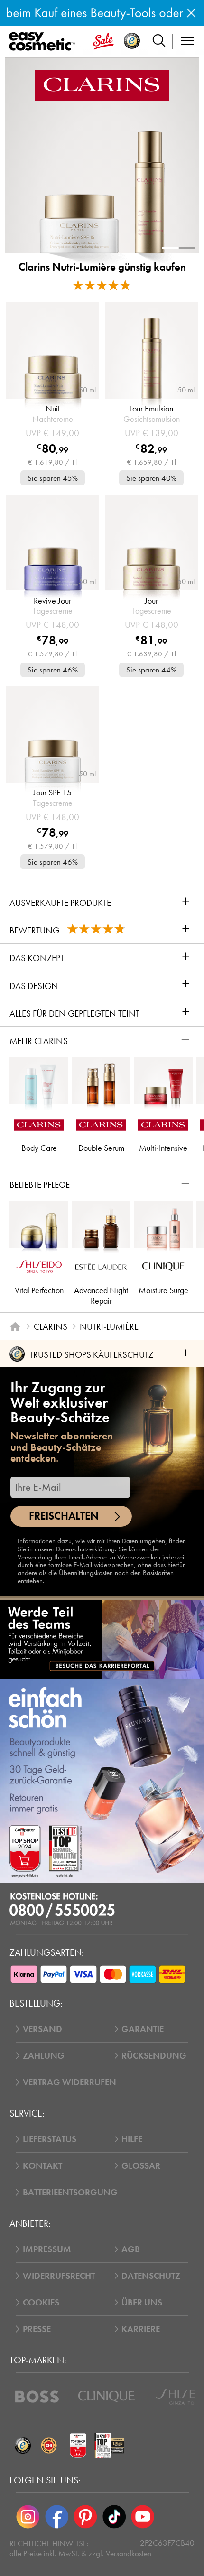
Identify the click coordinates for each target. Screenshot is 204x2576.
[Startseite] (15, 1326)
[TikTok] (114, 2517)
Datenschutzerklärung (85, 1549)
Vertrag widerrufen (70, 2082)
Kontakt (42, 2166)
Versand (42, 2029)
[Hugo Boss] (37, 2397)
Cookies (41, 2302)
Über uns (142, 2302)
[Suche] (159, 42)
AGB (131, 2249)
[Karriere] (102, 1639)
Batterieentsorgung (70, 2192)
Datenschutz (151, 2276)
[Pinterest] (85, 2517)
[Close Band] (191, 13)
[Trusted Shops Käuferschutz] (23, 2446)
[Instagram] (28, 2517)
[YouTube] (143, 2517)
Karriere (141, 2329)
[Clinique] (107, 2397)
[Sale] (103, 42)
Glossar (141, 2166)
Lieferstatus (50, 2139)
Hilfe (132, 2139)
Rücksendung (154, 2056)
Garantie (143, 2029)
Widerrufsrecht (59, 2276)
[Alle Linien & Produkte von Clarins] (102, 84)
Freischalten (64, 1516)
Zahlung (44, 2056)
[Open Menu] (44, 42)
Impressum (47, 2249)
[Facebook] (56, 2517)
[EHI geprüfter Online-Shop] (49, 2446)
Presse (37, 2329)
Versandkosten (129, 2553)
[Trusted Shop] (132, 42)
